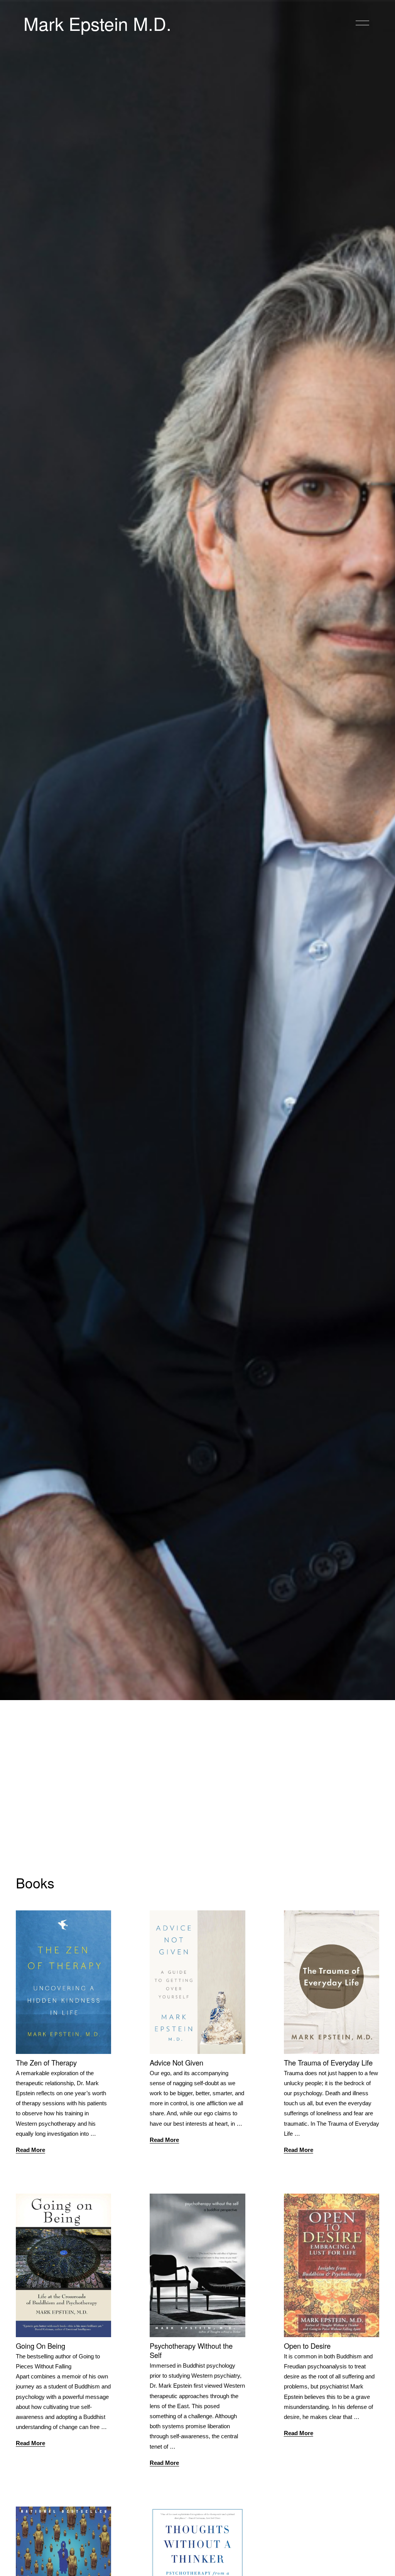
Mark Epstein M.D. (97, 23)
